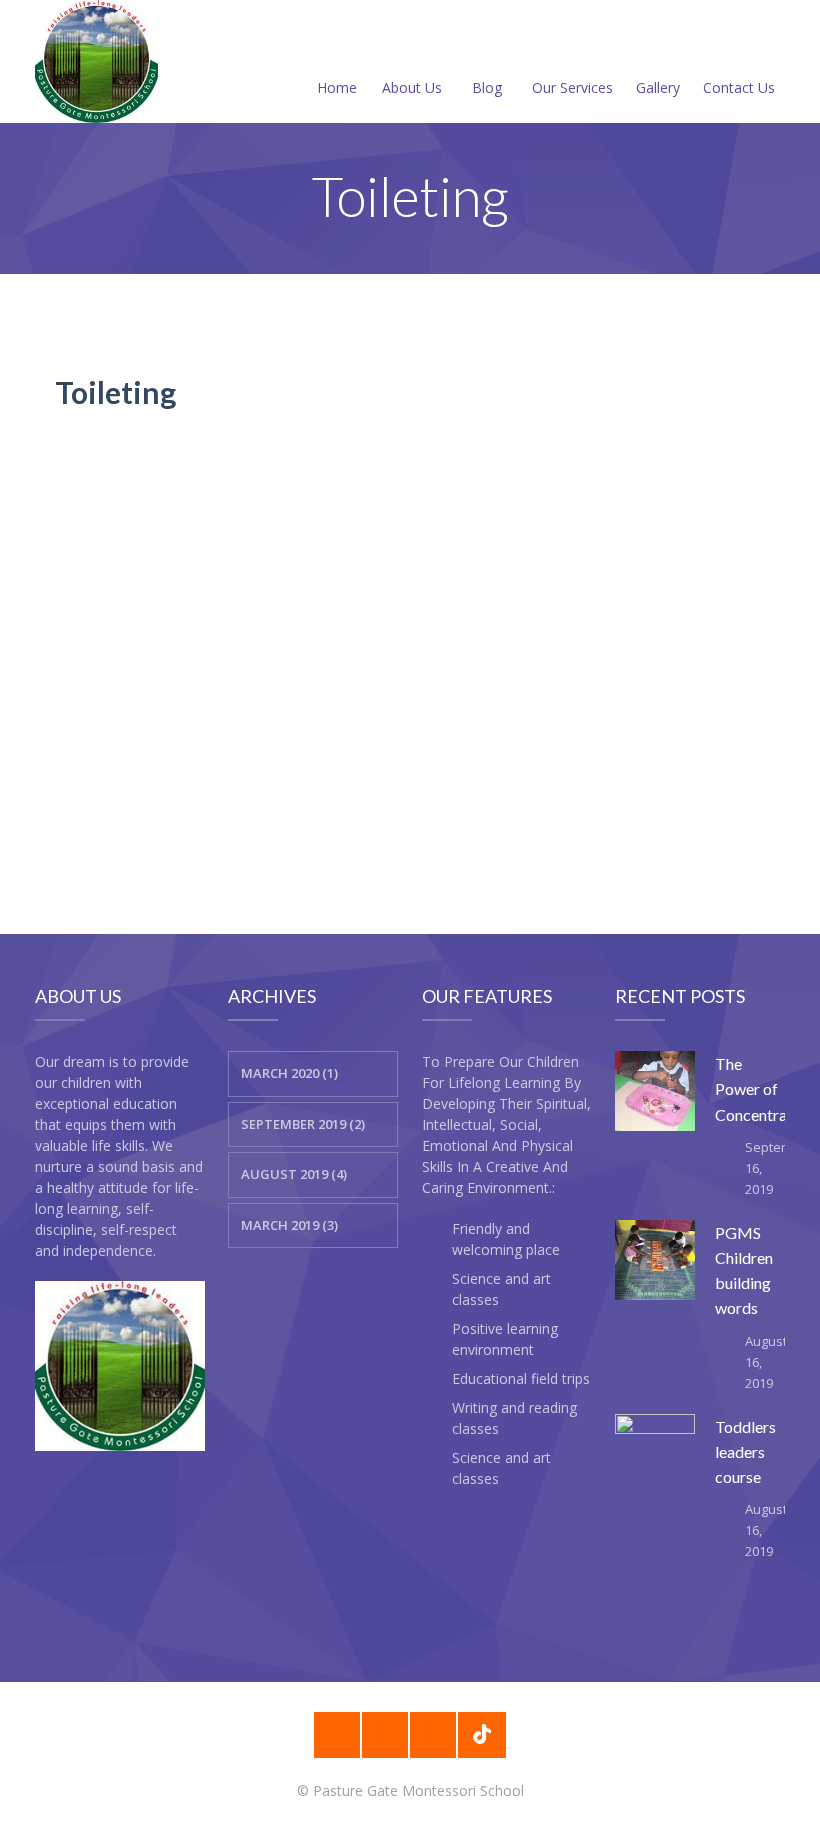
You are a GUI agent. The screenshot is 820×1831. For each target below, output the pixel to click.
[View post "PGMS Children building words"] (655, 1260)
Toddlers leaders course (745, 1451)
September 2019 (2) (303, 1124)
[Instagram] (385, 1735)
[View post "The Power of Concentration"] (655, 1091)
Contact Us (739, 87)
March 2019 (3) (289, 1225)
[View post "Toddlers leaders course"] (655, 1454)
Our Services (572, 87)
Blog (487, 87)
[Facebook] (337, 1735)
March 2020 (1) (289, 1073)
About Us (412, 87)
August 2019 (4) (294, 1174)
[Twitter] (433, 1735)
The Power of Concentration (764, 1088)
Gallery (658, 87)
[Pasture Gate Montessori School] (96, 61)
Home (337, 87)
